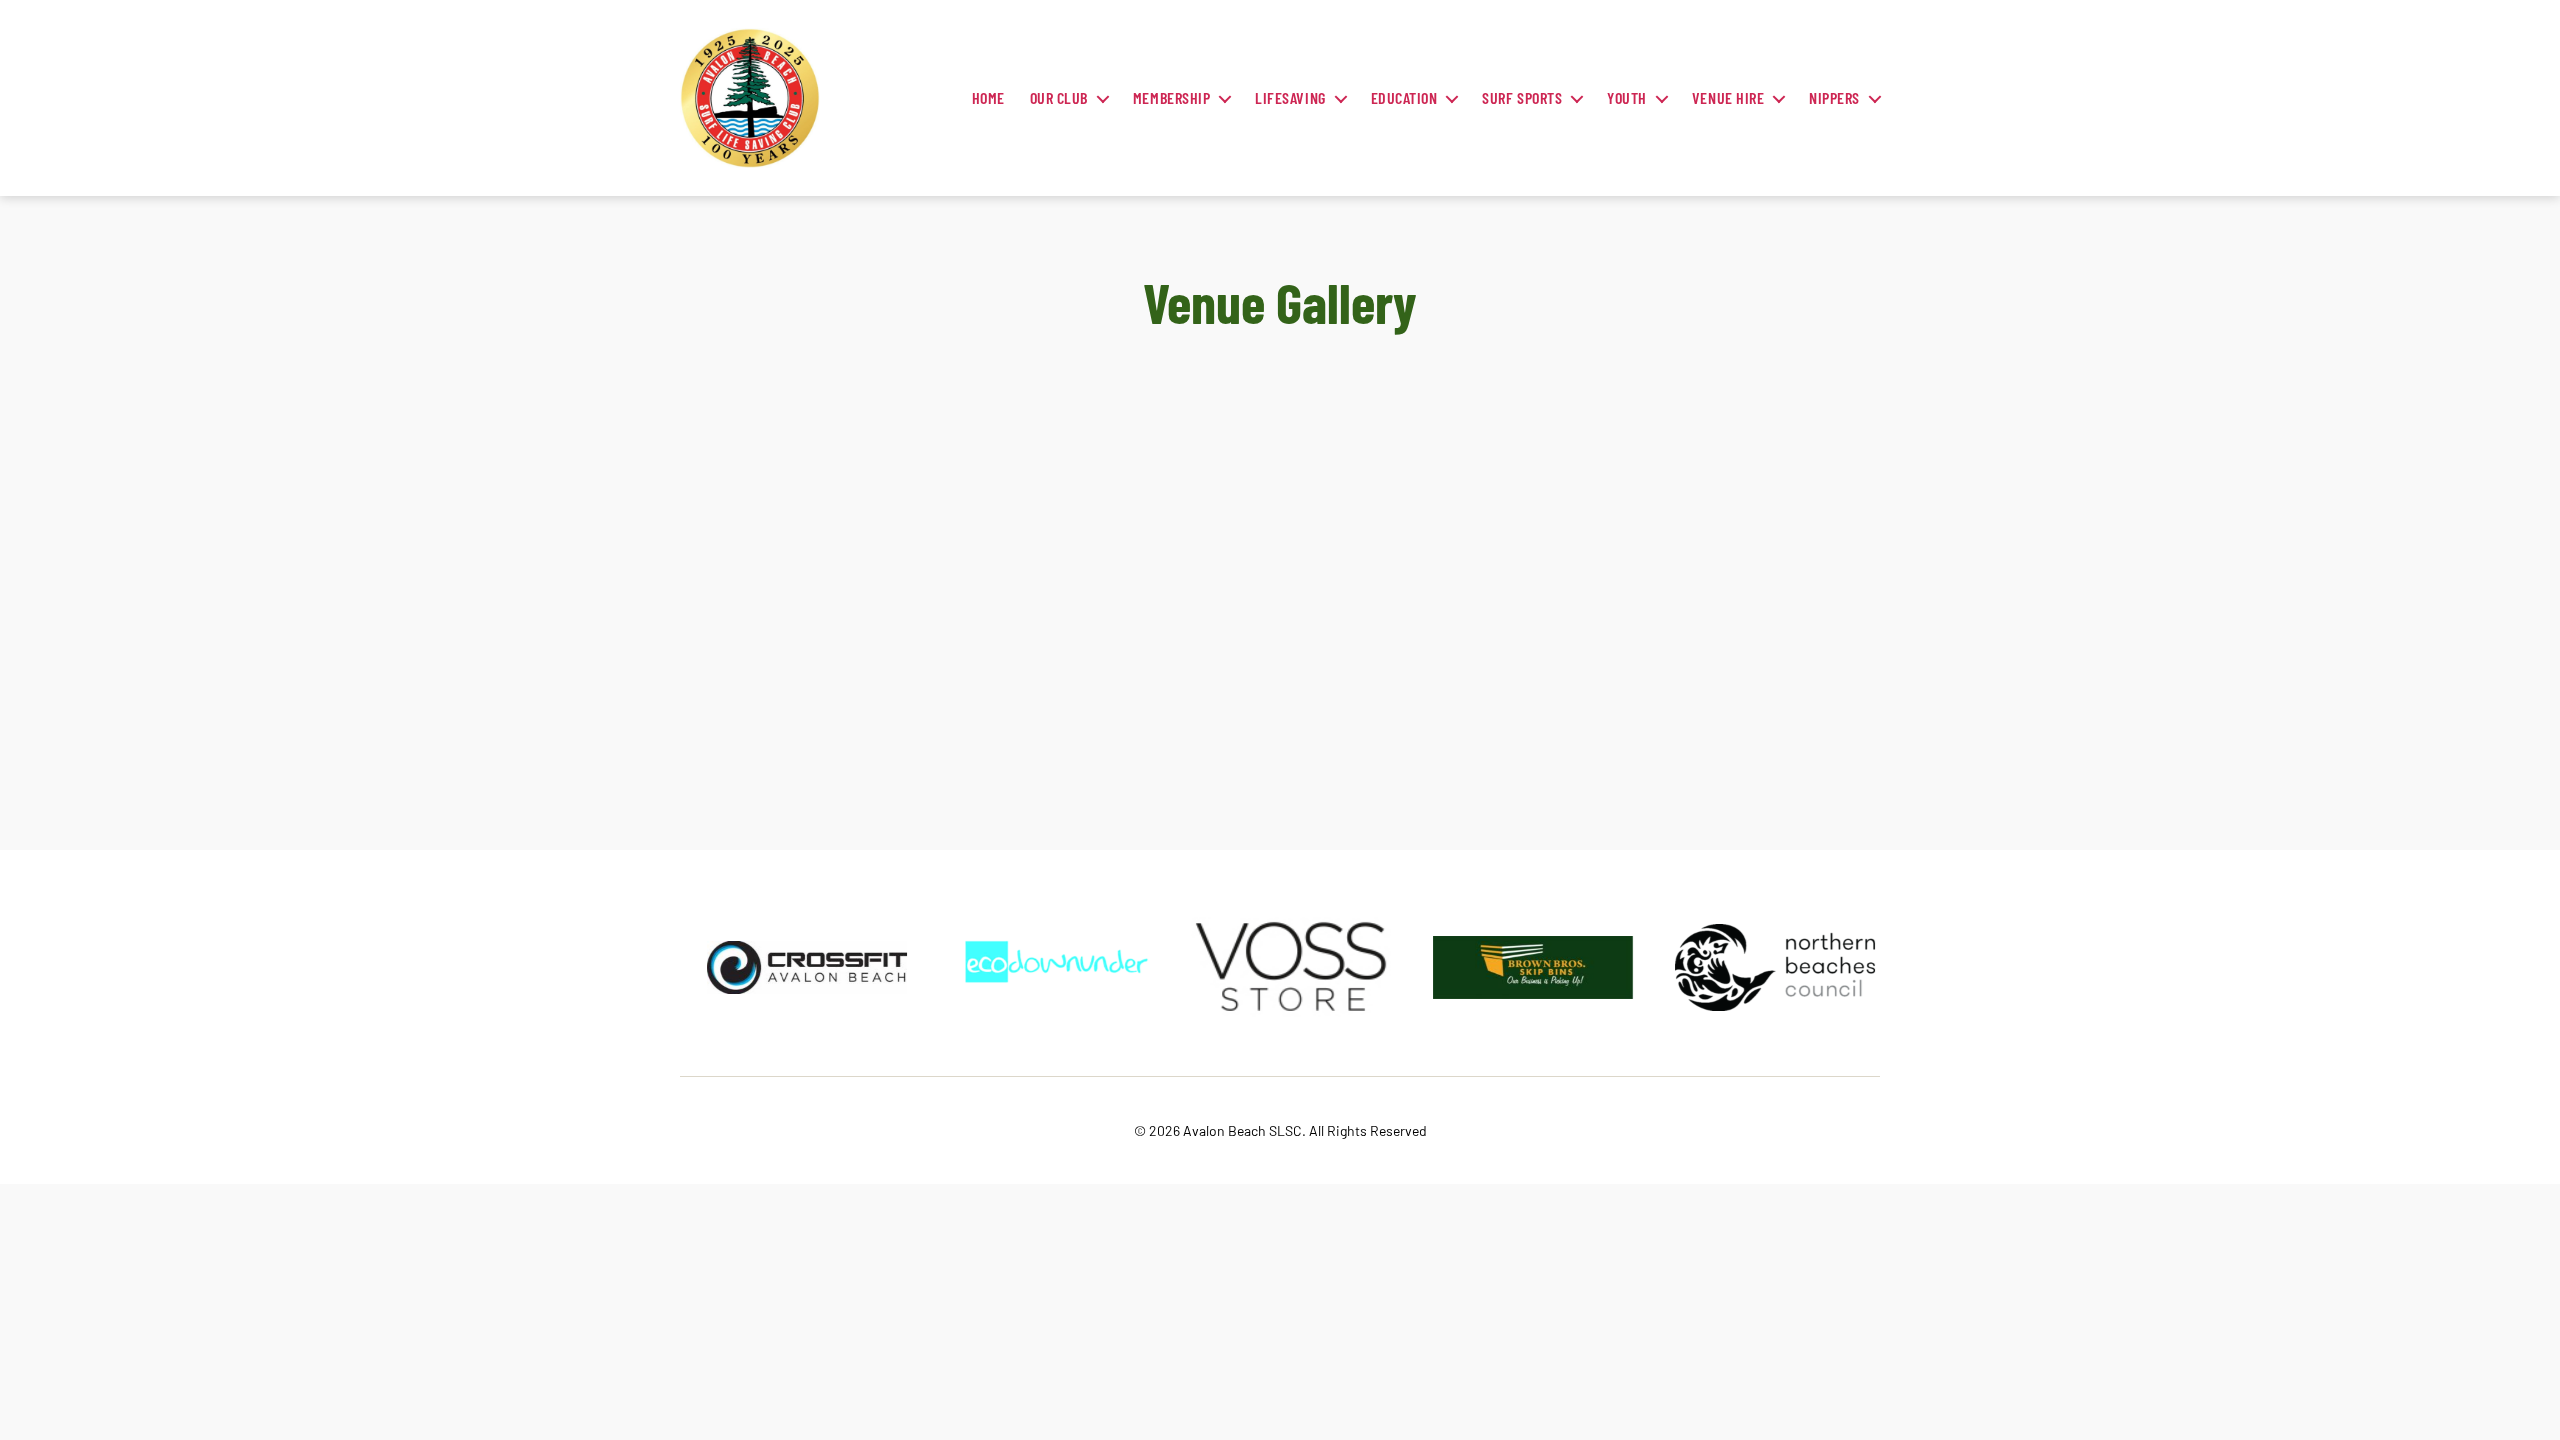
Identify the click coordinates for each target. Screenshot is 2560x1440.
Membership (1171, 97)
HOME (988, 97)
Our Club (1059, 97)
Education (1404, 97)
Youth (1627, 97)
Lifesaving (1290, 97)
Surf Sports (1522, 97)
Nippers (1834, 97)
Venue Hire (1728, 97)
